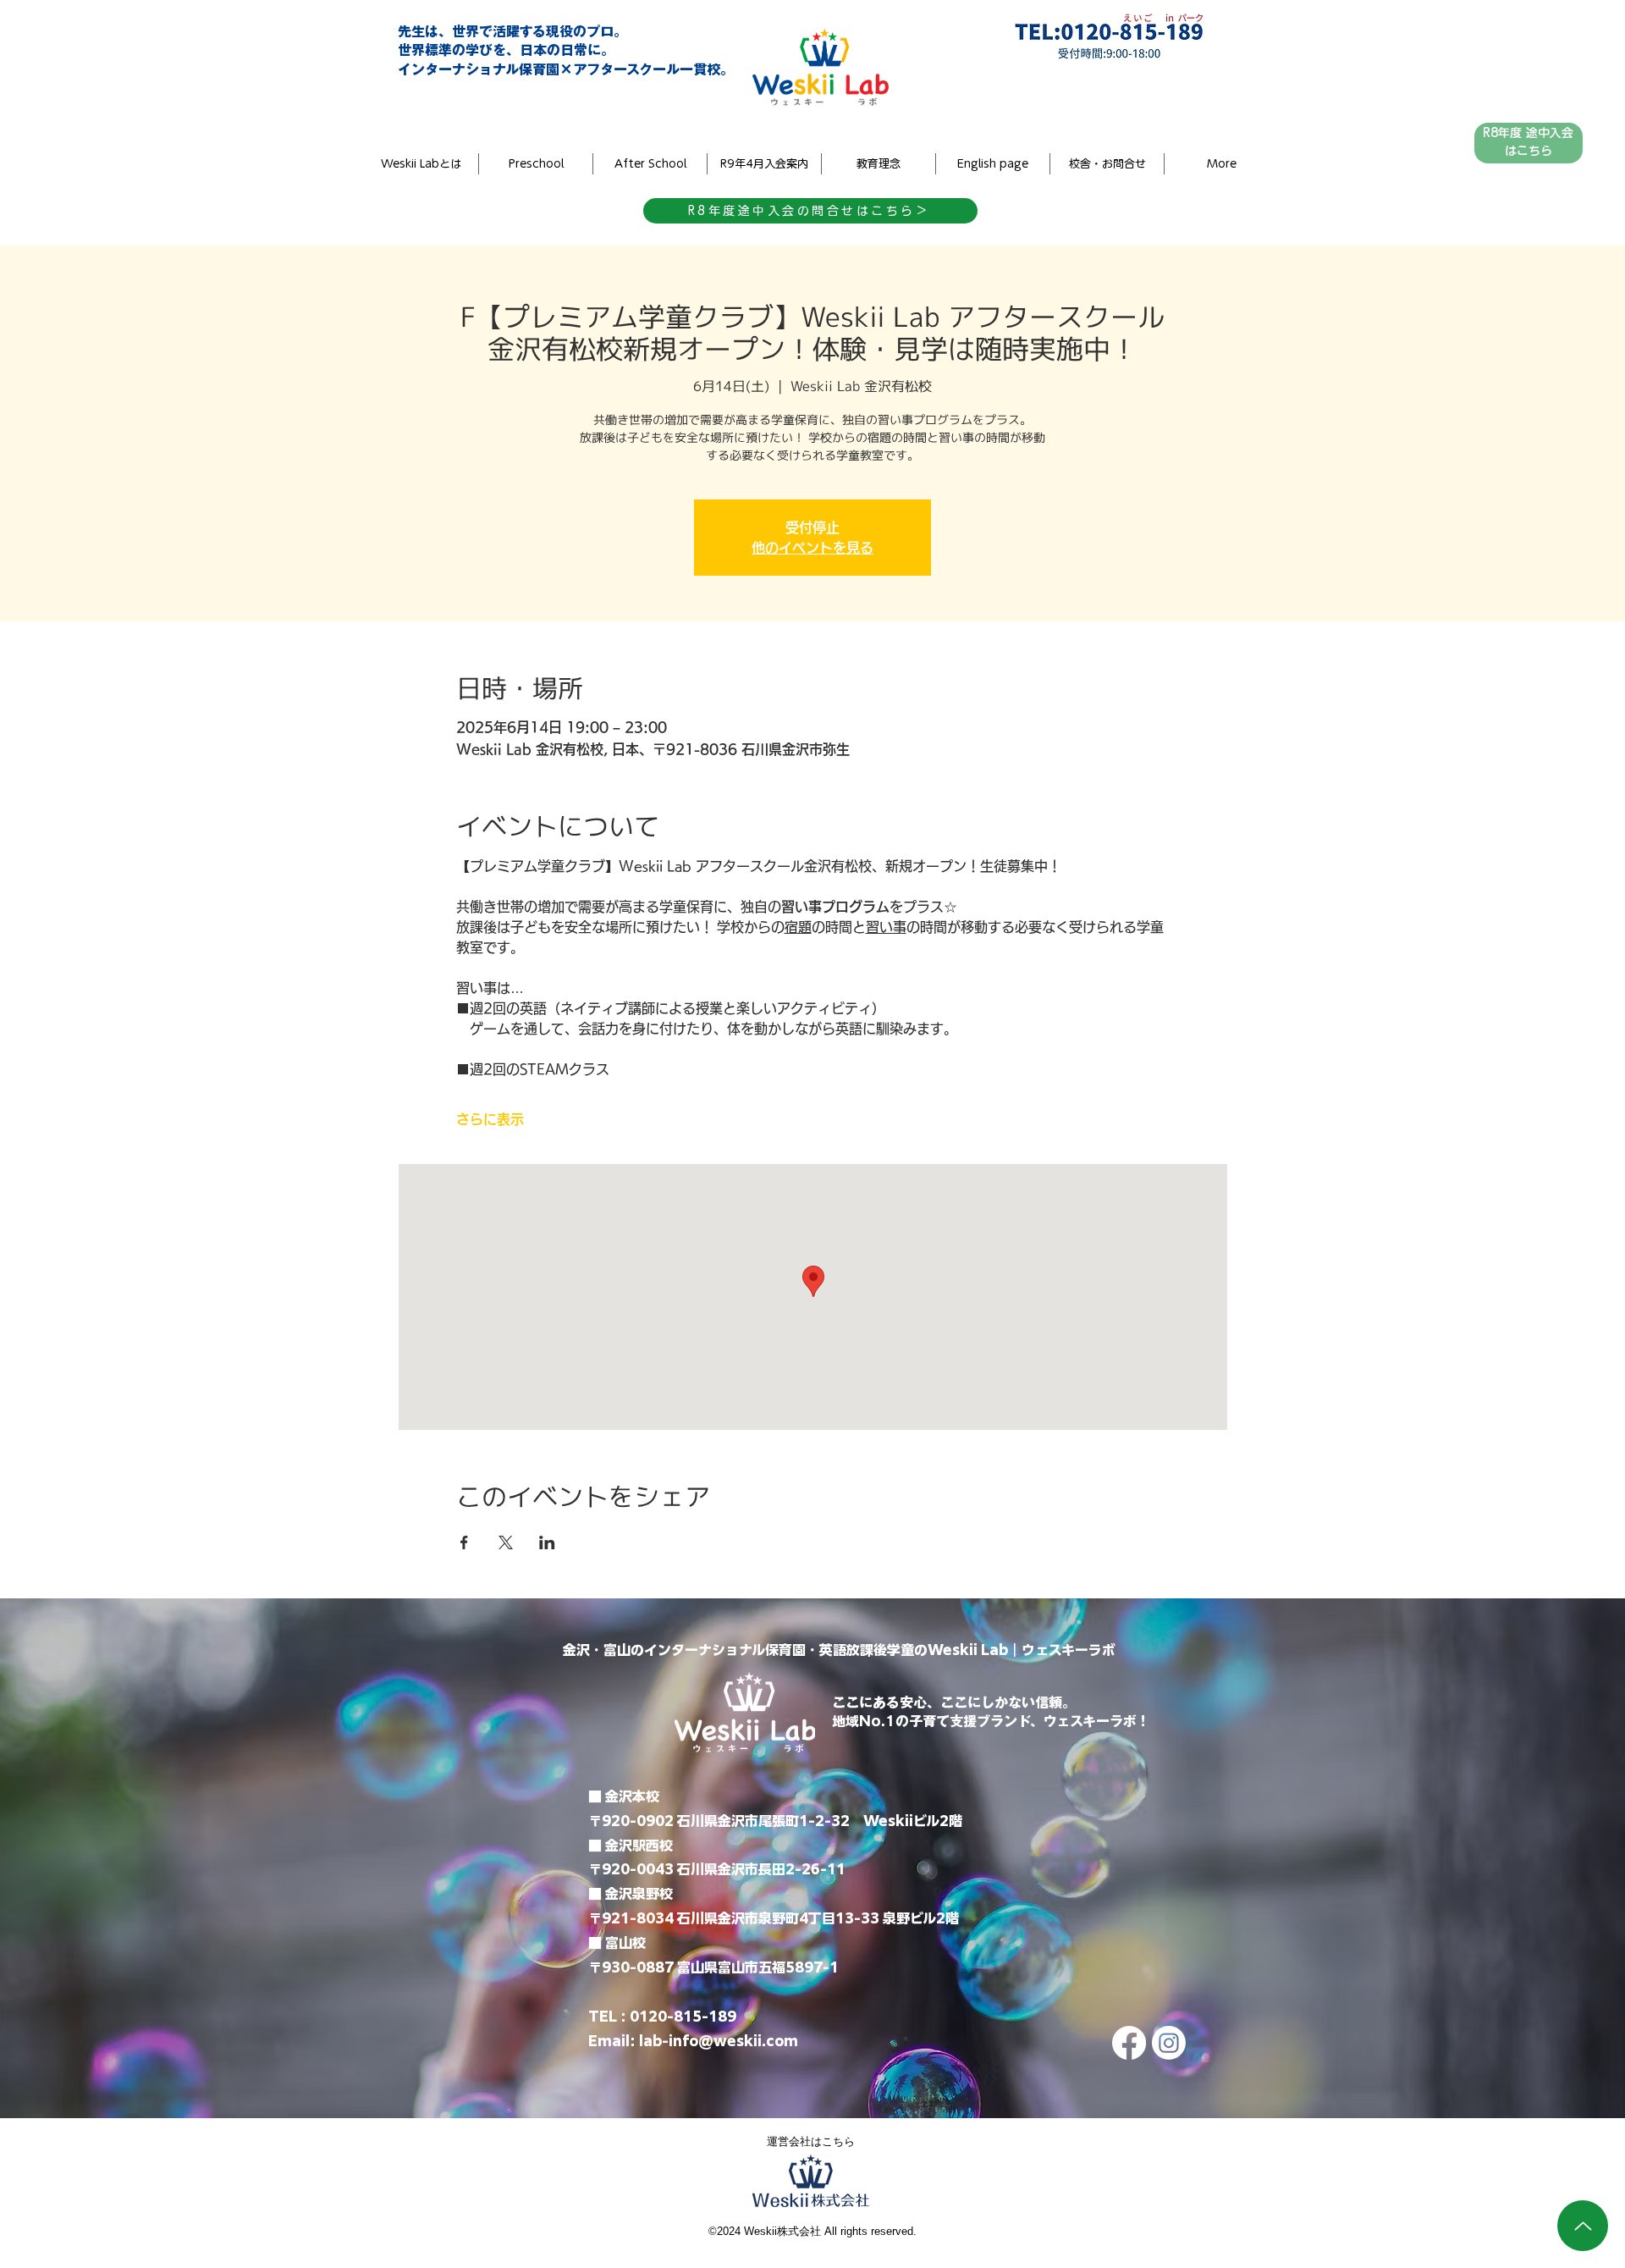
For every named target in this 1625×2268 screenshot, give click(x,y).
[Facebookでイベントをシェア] (464, 1542)
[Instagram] (1169, 2043)
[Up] (1583, 2226)
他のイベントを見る (812, 548)
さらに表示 (490, 1119)
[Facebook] (1129, 2043)
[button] (1221, 164)
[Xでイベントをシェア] (506, 1542)
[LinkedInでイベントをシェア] (547, 1542)
